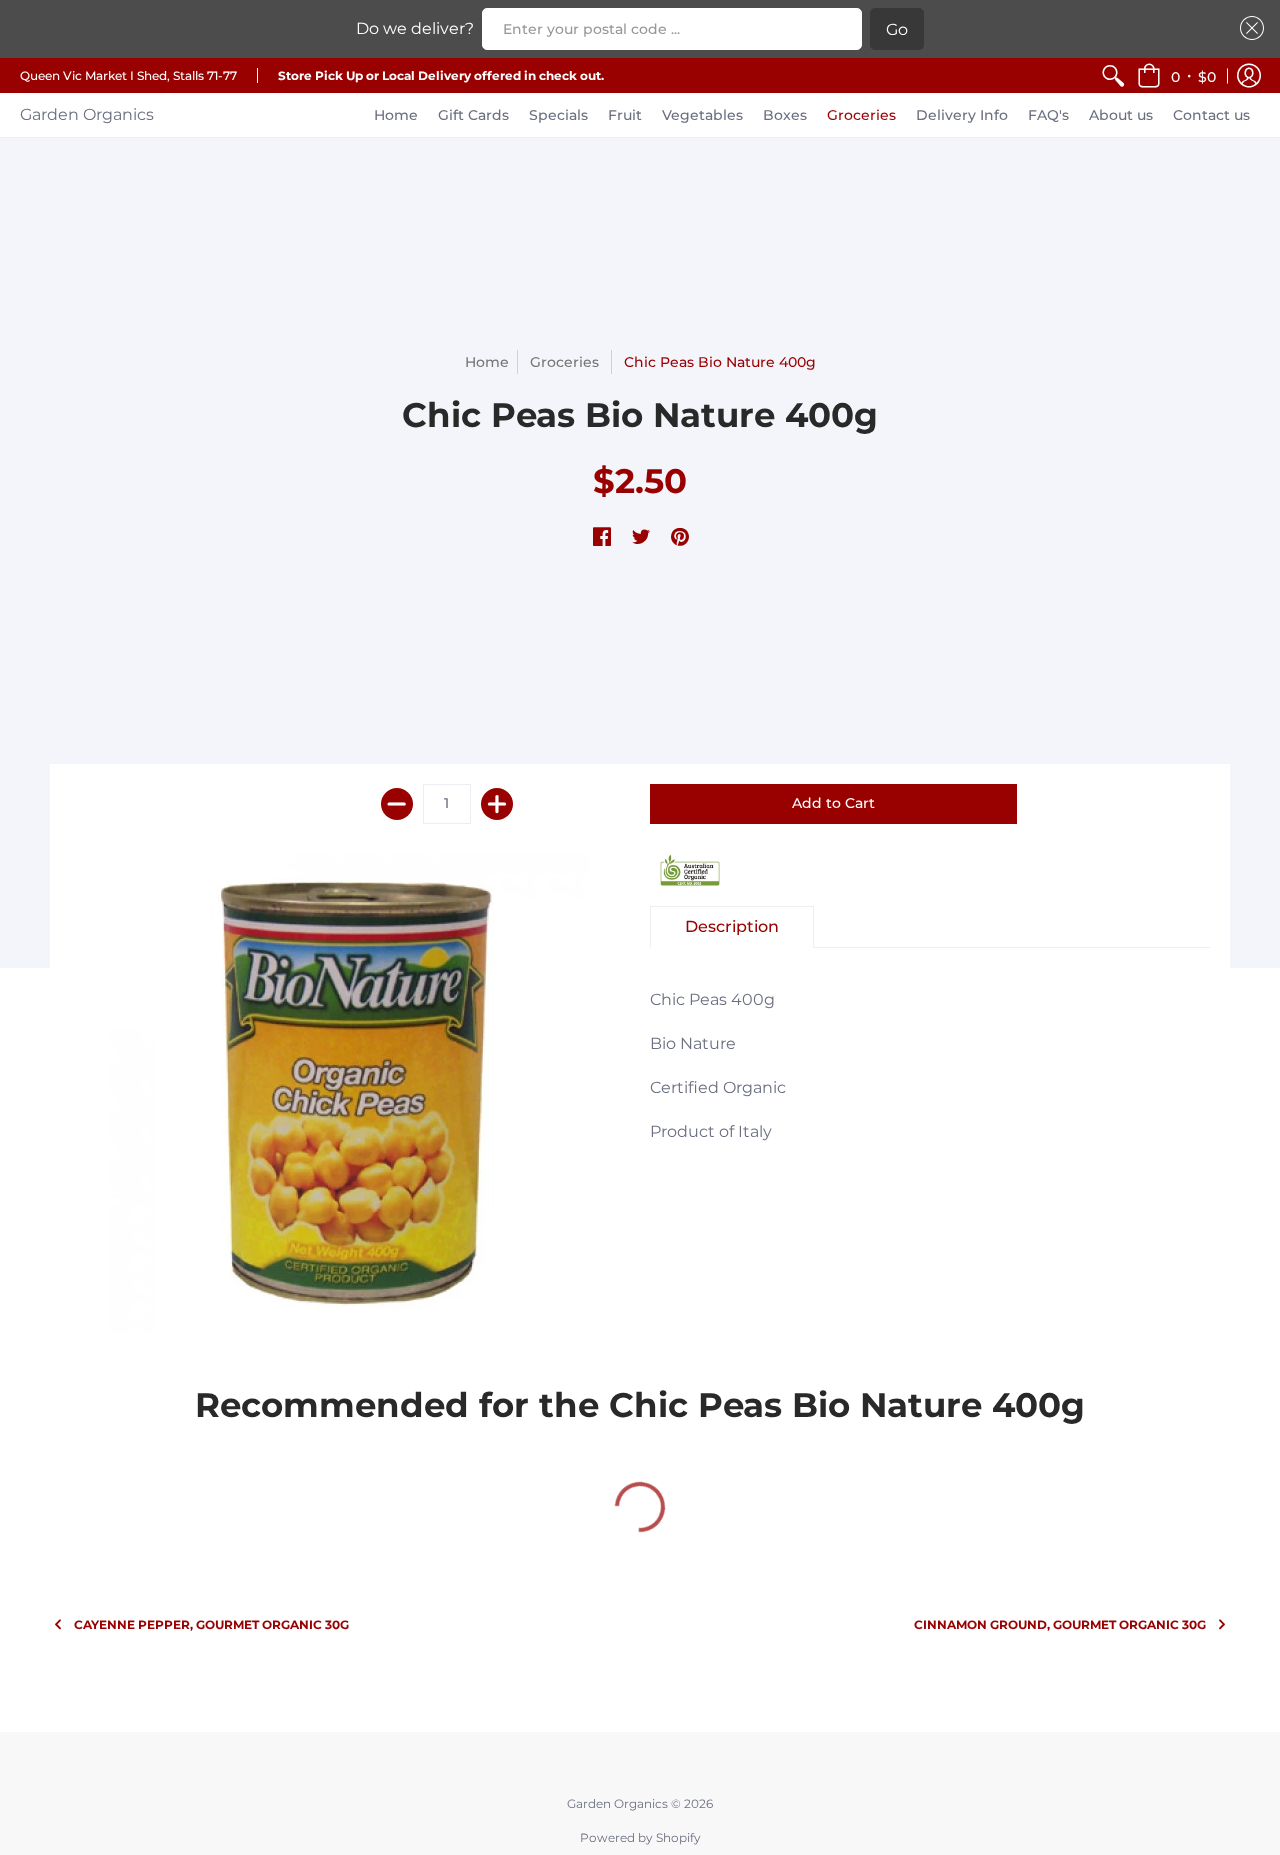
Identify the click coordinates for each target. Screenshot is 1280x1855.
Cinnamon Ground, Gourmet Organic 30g (1060, 1624)
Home (487, 362)
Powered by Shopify (640, 1837)
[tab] (732, 927)
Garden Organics (87, 114)
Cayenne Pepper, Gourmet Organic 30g (211, 1624)
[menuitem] (1113, 75)
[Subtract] (397, 804)
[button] (1176, 75)
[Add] (497, 804)
